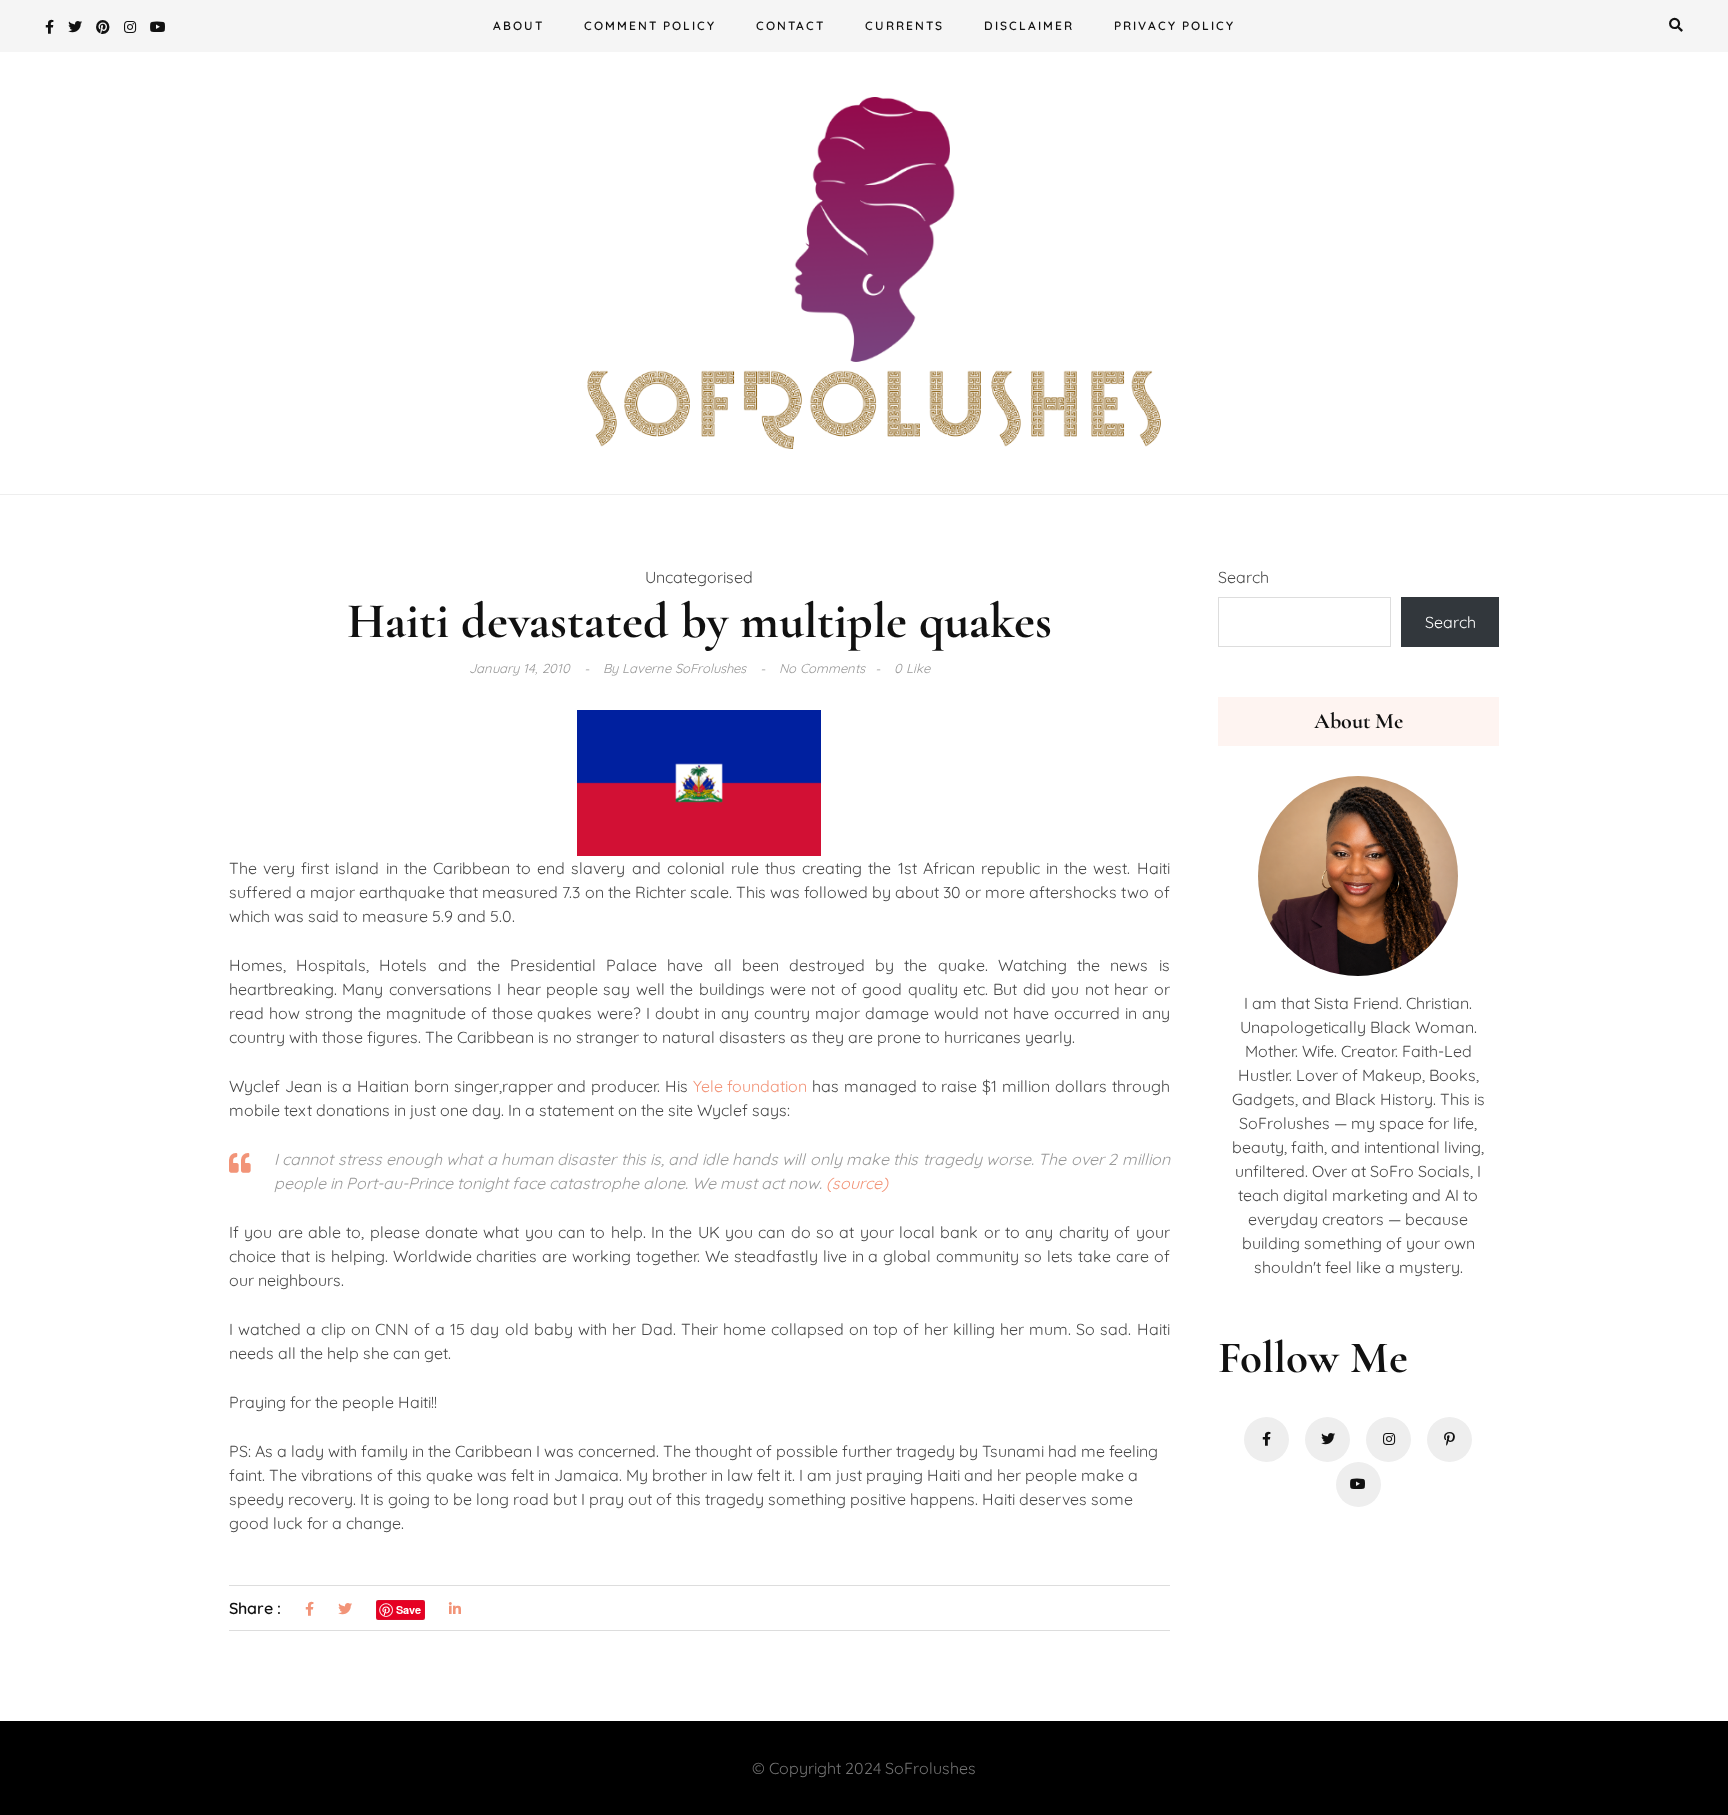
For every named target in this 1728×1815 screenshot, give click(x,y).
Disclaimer (1029, 25)
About (518, 25)
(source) (857, 1183)
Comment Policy (650, 25)
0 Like (912, 668)
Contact (790, 25)
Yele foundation (750, 1086)
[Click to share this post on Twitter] (345, 1609)
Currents (904, 25)
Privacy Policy (1174, 25)
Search (1243, 577)
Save (408, 1609)
